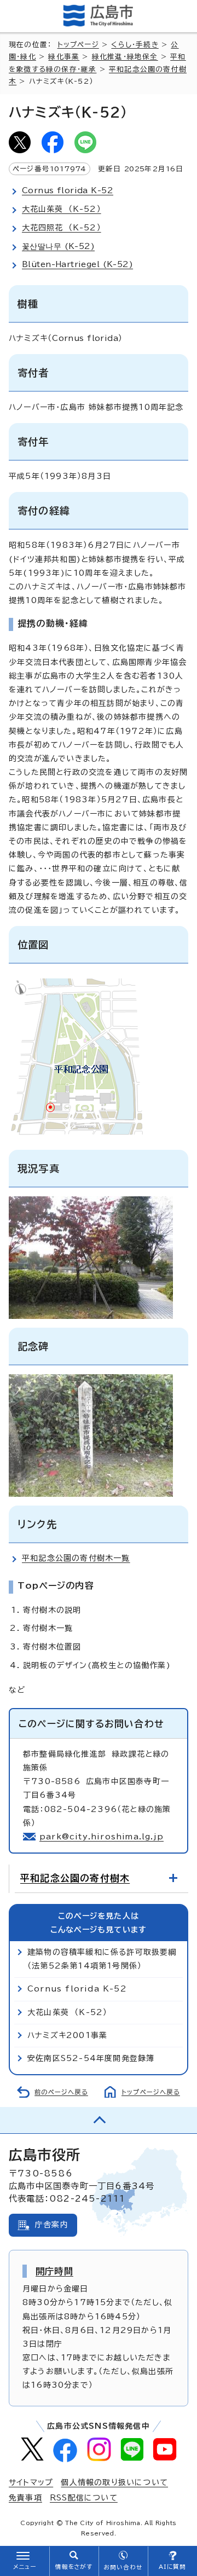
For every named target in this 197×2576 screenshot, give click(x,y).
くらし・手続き (135, 45)
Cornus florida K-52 (77, 1989)
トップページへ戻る (151, 2092)
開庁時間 (54, 2271)
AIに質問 (173, 2567)
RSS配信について (84, 2498)
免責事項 (25, 2498)
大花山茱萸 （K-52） (67, 2012)
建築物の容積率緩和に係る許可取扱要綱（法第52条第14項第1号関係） (102, 1959)
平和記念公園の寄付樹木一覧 (76, 1558)
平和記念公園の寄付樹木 (75, 1878)
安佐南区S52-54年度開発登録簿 (91, 2058)
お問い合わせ (123, 2567)
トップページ (78, 45)
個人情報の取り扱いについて (114, 2482)
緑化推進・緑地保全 (125, 57)
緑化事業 (64, 57)
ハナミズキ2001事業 (67, 2035)
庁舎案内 (52, 2225)
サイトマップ (31, 2482)
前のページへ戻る (61, 2092)
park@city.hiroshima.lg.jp (102, 1837)
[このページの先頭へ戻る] (99, 2120)
